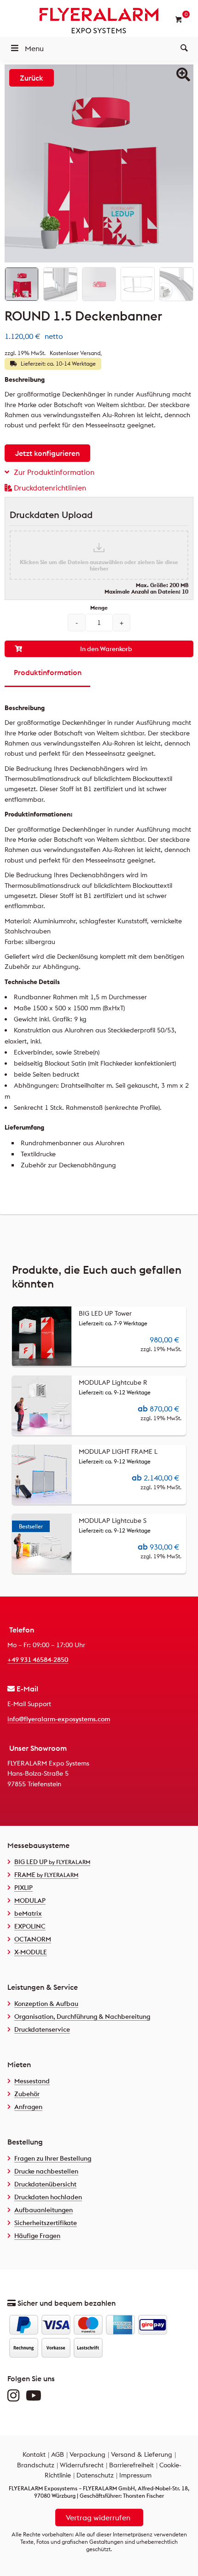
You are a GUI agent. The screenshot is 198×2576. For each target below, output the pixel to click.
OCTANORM (33, 1939)
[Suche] (184, 48)
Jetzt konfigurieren (47, 453)
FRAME (46, 1875)
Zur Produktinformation (54, 472)
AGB (58, 2454)
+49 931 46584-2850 (38, 1660)
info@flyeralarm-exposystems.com (59, 1719)
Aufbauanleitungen (44, 2210)
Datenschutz (95, 2475)
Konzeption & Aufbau (46, 2004)
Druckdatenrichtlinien (50, 488)
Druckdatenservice (42, 2029)
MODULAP (30, 1900)
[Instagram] (16, 2398)
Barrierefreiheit (131, 2465)
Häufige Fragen (37, 2236)
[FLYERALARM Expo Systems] (99, 21)
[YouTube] (36, 2398)
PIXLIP (23, 1888)
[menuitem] (184, 48)
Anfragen (28, 2107)
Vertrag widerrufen (98, 2518)
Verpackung (87, 2454)
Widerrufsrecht (82, 2465)
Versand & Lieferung (142, 2454)
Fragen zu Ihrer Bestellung (53, 2158)
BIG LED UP (52, 1862)
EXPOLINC (30, 1926)
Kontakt (34, 2454)
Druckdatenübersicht (45, 2184)
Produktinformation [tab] (48, 672)
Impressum (135, 2475)
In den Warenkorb (106, 649)
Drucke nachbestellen (46, 2171)
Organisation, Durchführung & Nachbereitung (82, 2017)
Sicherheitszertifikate (46, 2223)
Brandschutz (36, 2465)
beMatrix (28, 1913)
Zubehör (27, 2094)
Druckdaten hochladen (48, 2197)
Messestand (32, 2081)
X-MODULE (31, 1952)
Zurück (32, 78)
